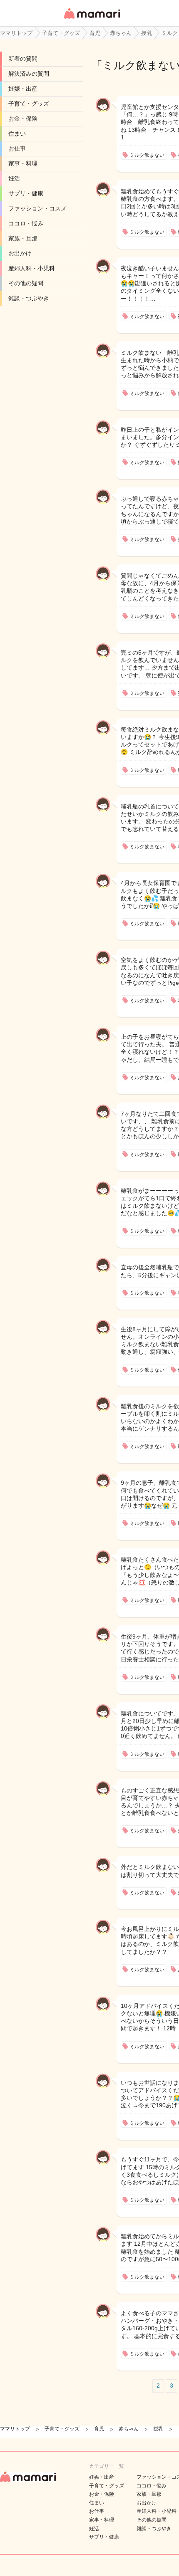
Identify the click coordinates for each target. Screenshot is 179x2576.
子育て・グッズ (29, 104)
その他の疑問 (26, 283)
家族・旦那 (23, 238)
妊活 (14, 178)
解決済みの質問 (29, 74)
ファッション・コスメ (37, 208)
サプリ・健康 (26, 193)
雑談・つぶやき (29, 298)
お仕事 (17, 148)
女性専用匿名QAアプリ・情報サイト (92, 19)
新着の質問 (23, 59)
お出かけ (20, 253)
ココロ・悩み (26, 223)
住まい (17, 133)
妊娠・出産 (23, 89)
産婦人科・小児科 (32, 268)
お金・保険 (23, 119)
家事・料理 (23, 163)
